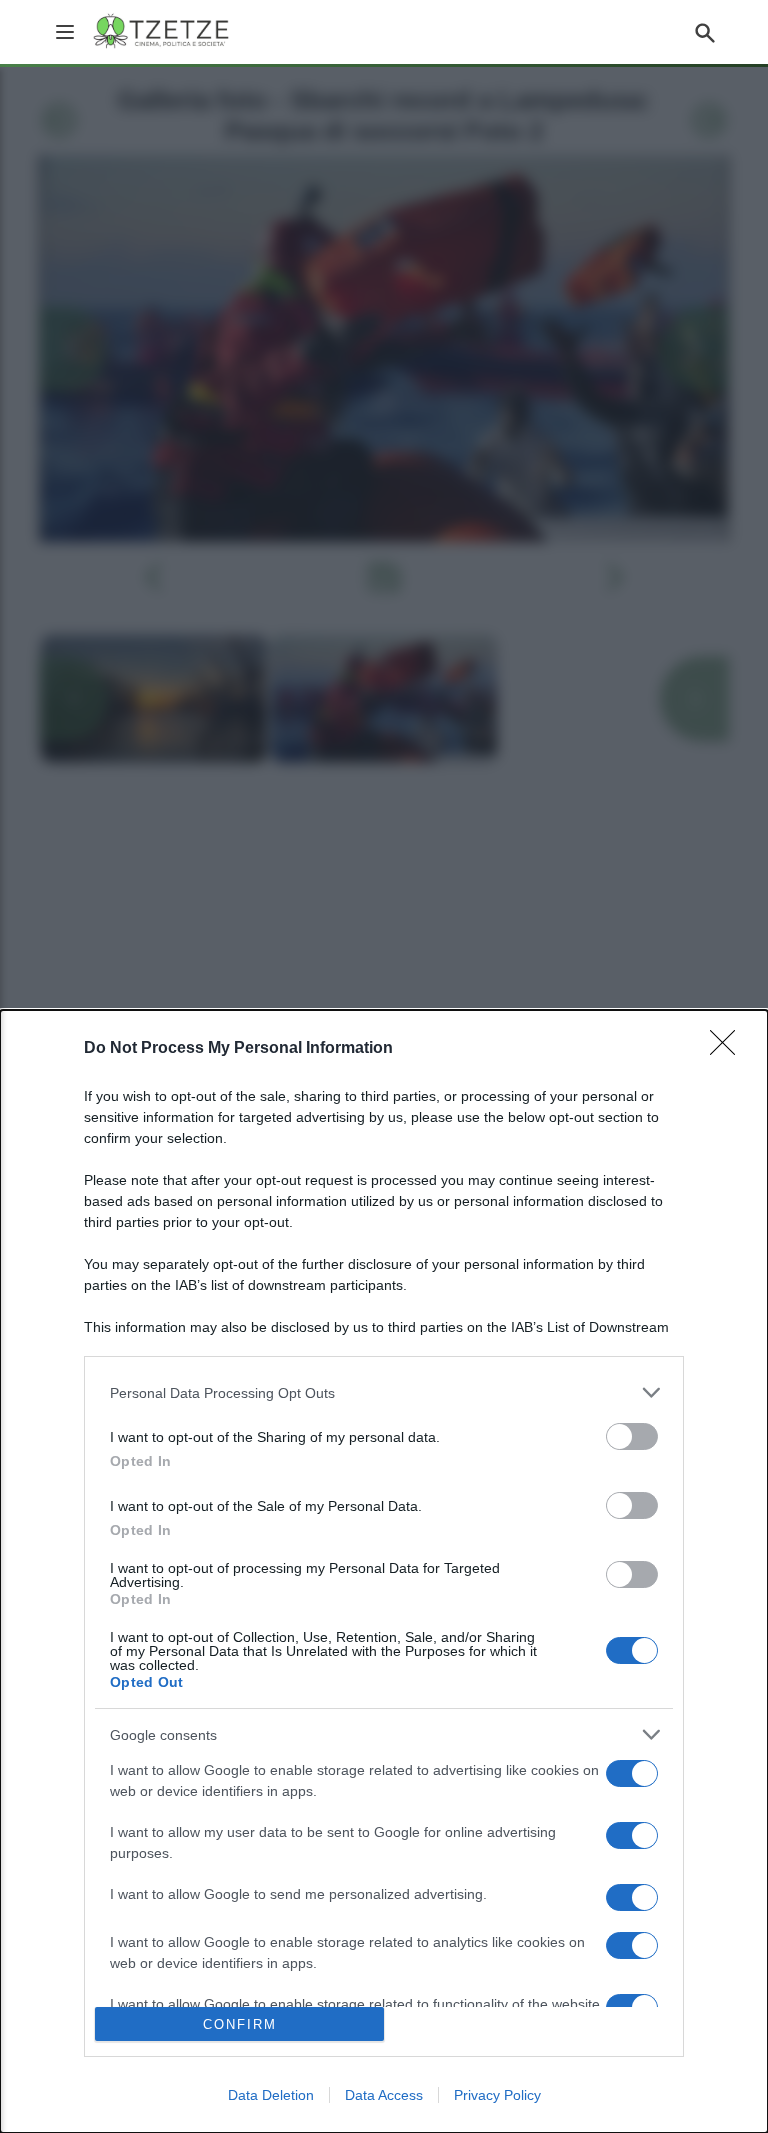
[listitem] (384, 1392)
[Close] (729, 1049)
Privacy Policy (497, 2095)
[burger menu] (65, 32)
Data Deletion (271, 2095)
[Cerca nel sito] (705, 32)
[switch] (632, 1436)
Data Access (384, 2095)
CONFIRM (240, 2024)
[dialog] (384, 1571)
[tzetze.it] (162, 32)
